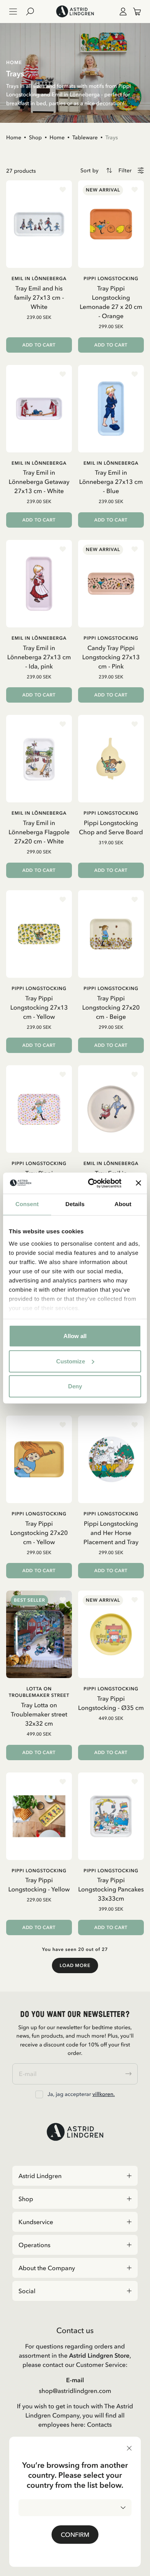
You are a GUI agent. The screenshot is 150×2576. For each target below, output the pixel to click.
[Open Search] (33, 12)
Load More (75, 1965)
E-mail (75, 2380)
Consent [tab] (27, 1204)
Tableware (85, 137)
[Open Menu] (13, 12)
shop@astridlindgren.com (75, 2391)
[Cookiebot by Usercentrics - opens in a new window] (91, 1183)
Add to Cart (39, 345)
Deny (75, 1386)
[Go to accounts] (122, 12)
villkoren (103, 2094)
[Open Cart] (134, 12)
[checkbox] (39, 2094)
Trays (112, 137)
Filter (125, 171)
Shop (35, 137)
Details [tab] (75, 1204)
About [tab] (123, 1204)
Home (14, 137)
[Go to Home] (75, 12)
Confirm (75, 2535)
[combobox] (75, 2508)
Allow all (75, 1336)
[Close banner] (138, 1183)
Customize (71, 1361)
